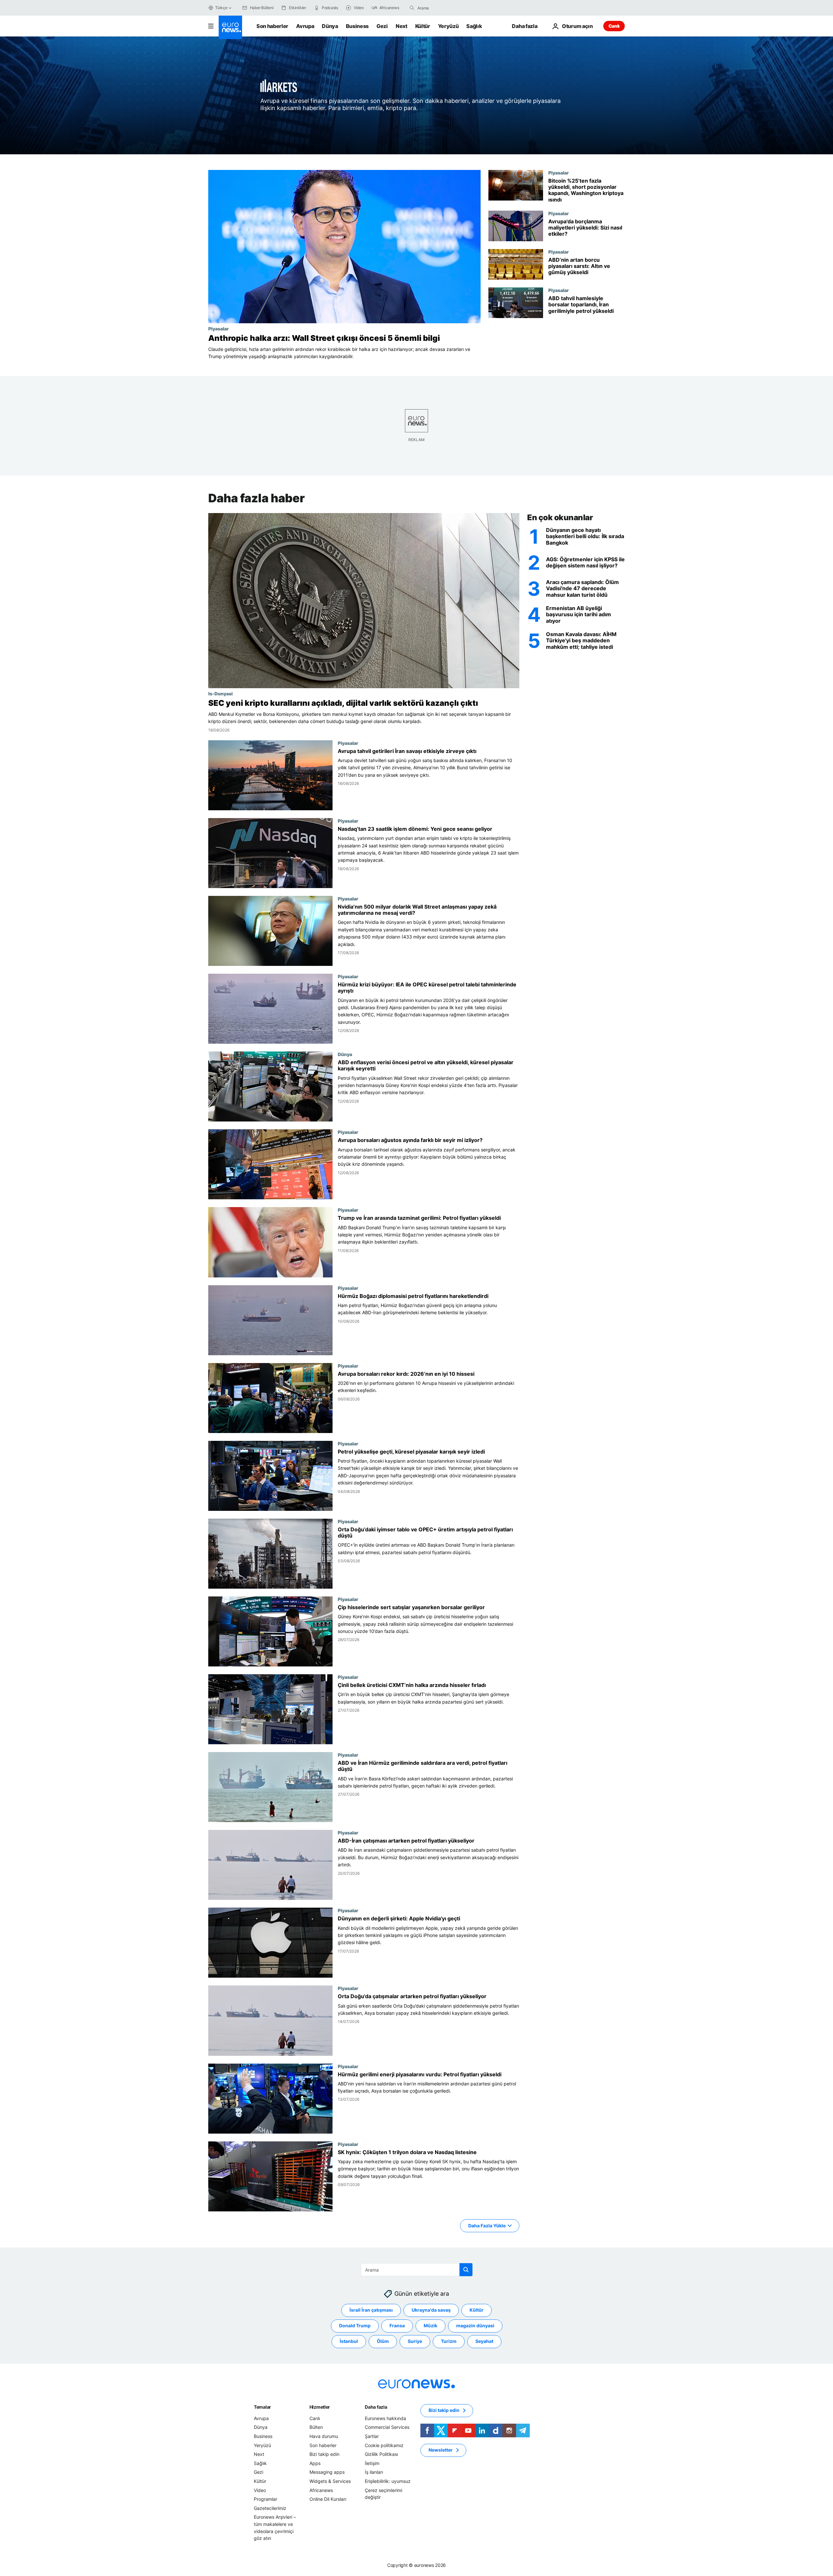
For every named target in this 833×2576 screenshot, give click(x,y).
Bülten (316, 2427)
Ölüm (383, 2341)
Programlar (266, 2499)
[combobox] (445, 8)
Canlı (614, 26)
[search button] (412, 8)
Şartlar (372, 2436)
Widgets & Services (330, 2481)
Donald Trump (355, 2326)
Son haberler (272, 26)
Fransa (397, 2326)
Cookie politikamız (384, 2445)
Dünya (330, 26)
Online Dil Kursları (328, 2499)
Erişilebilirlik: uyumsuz (388, 2481)
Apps (315, 2463)
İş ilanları (374, 2472)
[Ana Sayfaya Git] (230, 27)
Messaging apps (327, 2472)
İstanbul (349, 2341)
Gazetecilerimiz (270, 2508)
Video (260, 2490)
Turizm (449, 2341)
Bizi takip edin (324, 2454)
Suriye (415, 2341)
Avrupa (305, 26)
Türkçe (221, 8)
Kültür (423, 26)
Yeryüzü (448, 26)
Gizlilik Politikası (381, 2454)
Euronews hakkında (385, 2418)
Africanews (321, 2490)
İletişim (372, 2463)
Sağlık (474, 26)
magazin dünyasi (475, 2326)
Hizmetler (320, 2407)
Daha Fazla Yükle (487, 2225)
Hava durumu (324, 2436)
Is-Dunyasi (220, 693)
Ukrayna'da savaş (431, 2310)
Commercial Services (387, 2427)
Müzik (430, 2326)
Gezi (382, 26)
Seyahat (484, 2341)
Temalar (262, 2407)
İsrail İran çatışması (371, 2310)
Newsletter (441, 2450)
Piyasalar (218, 328)
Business (357, 26)
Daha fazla (376, 2407)
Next (402, 26)
